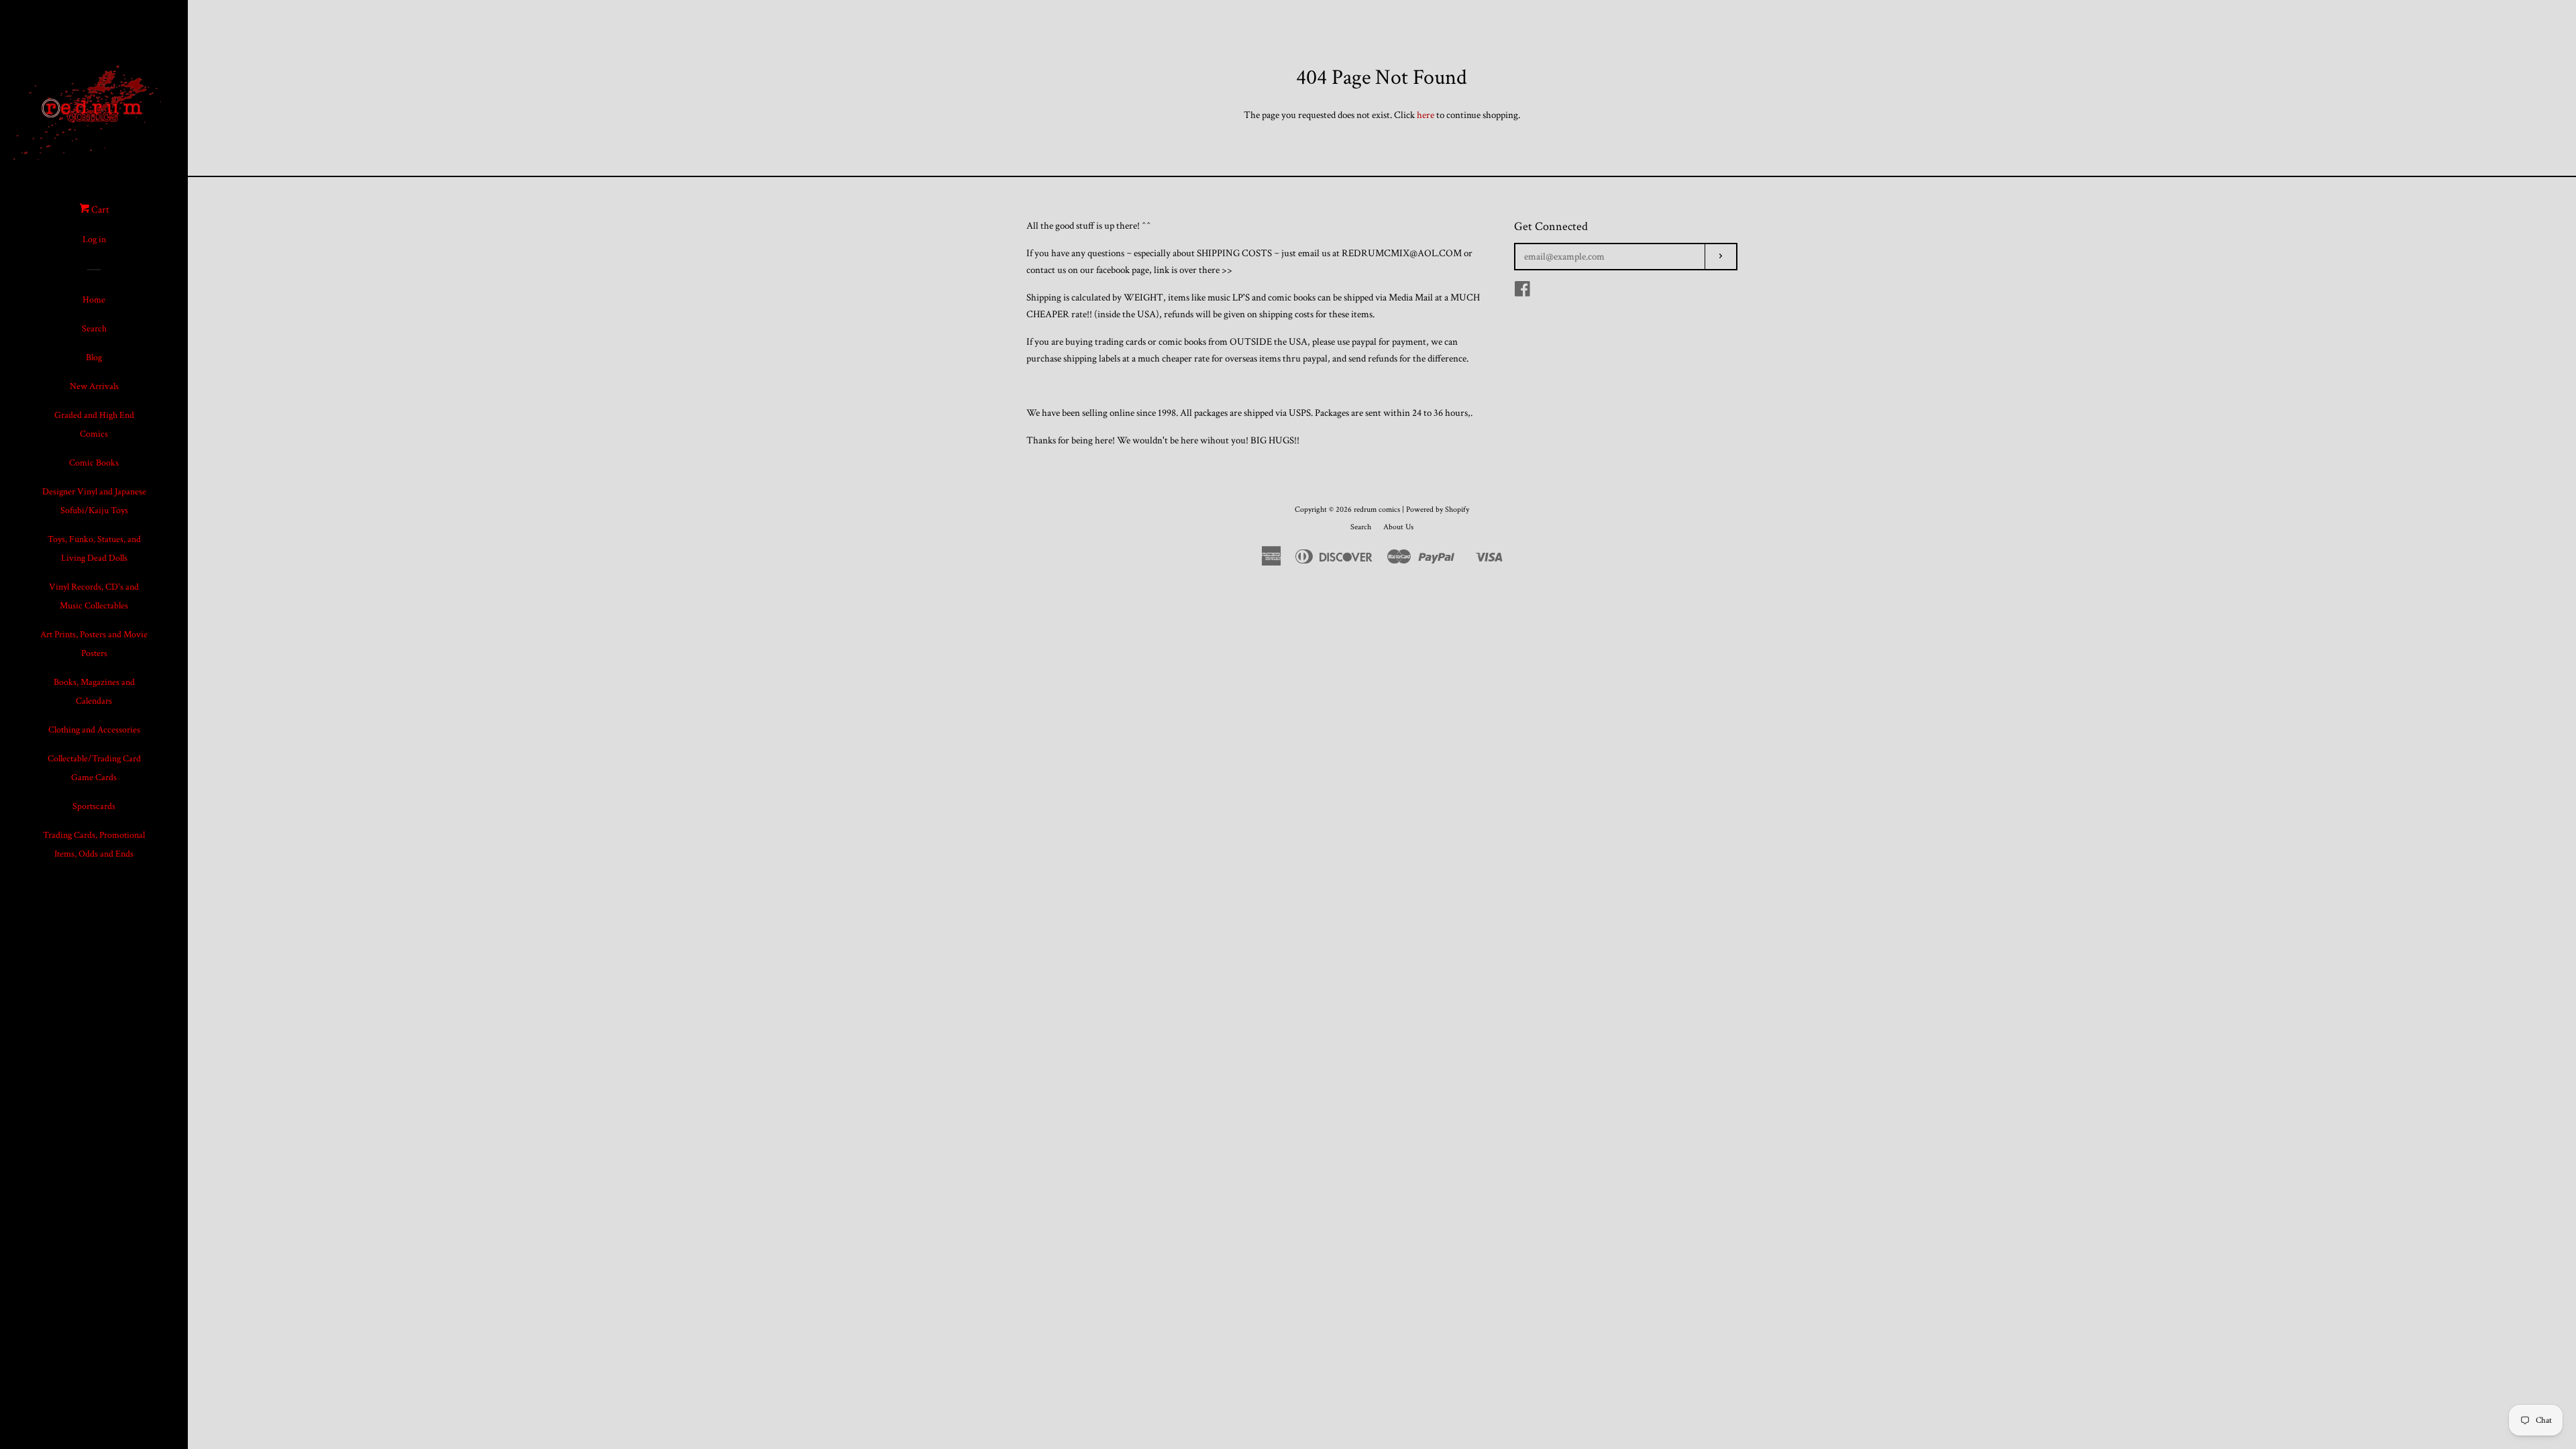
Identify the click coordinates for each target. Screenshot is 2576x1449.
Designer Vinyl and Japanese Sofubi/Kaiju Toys (94, 501)
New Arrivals (94, 386)
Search (94, 329)
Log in (94, 239)
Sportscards (94, 806)
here (1426, 115)
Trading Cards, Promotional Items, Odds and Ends (94, 845)
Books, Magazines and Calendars (94, 692)
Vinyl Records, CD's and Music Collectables (94, 596)
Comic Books (94, 463)
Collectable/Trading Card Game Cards (94, 768)
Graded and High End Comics (94, 425)
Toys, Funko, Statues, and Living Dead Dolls (94, 549)
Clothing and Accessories (94, 730)
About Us (1398, 527)
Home (94, 300)
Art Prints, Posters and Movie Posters (94, 644)
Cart (99, 210)
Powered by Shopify (1438, 509)
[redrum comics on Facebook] (1522, 292)
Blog (94, 358)
